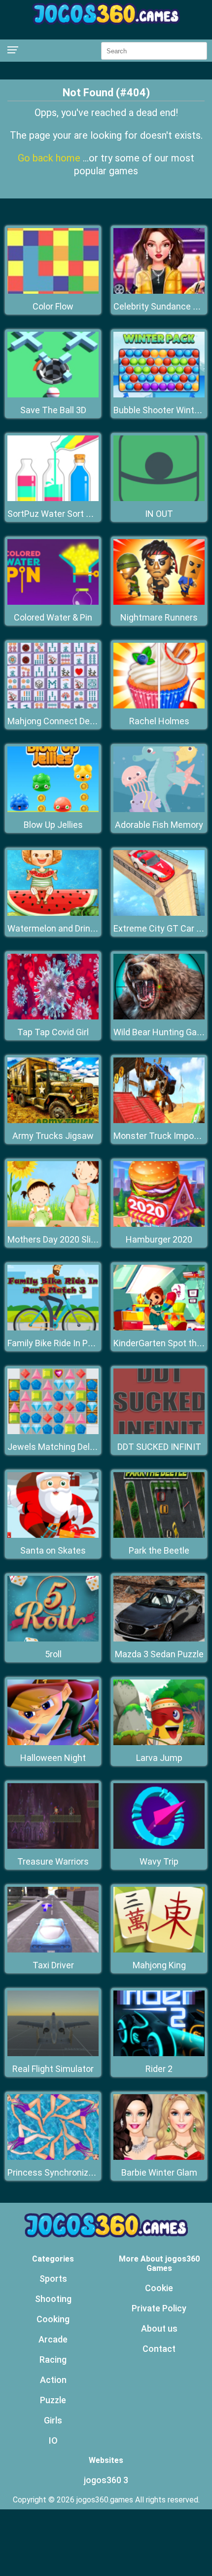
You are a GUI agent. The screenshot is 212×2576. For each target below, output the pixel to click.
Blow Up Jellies (53, 825)
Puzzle (53, 2400)
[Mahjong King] (159, 1950)
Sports (53, 2279)
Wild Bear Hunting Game (161, 1032)
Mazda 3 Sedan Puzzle (159, 1654)
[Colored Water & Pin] (53, 602)
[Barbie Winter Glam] (159, 2157)
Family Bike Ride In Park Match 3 (71, 1343)
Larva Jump (159, 1758)
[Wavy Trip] (159, 1846)
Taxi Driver (53, 1965)
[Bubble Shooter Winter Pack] (159, 395)
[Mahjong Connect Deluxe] (53, 706)
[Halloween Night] (53, 1742)
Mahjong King (159, 1965)
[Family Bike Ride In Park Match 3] (53, 1328)
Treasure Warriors (53, 1861)
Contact (159, 2349)
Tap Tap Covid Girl (53, 1032)
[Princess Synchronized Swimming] (53, 2157)
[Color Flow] (53, 291)
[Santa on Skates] (53, 1535)
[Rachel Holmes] (159, 706)
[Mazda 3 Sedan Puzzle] (159, 1639)
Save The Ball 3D (53, 410)
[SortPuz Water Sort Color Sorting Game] (53, 498)
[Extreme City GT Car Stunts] (159, 913)
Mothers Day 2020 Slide (54, 1239)
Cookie (159, 2288)
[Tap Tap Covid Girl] (53, 1017)
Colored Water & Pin (53, 617)
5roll (53, 1654)
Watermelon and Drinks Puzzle (68, 928)
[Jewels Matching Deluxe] (53, 1431)
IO (53, 2440)
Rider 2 (159, 2069)
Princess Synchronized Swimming (75, 2172)
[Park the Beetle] (159, 1535)
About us (159, 2328)
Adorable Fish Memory (159, 825)
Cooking (53, 2319)
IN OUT (159, 514)
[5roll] (53, 1639)
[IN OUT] (159, 498)
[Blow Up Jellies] (53, 809)
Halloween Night (53, 1758)
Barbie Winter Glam (159, 2172)
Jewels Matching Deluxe (56, 1447)
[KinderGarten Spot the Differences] (159, 1328)
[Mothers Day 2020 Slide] (53, 1224)
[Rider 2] (159, 2053)
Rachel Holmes (159, 721)
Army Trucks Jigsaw (53, 1136)
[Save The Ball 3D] (53, 395)
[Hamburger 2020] (159, 1224)
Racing (53, 2360)
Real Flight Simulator (53, 2069)
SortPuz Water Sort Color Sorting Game (85, 514)
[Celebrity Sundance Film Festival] (159, 291)
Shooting (53, 2299)
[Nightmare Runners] (159, 602)
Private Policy (159, 2308)
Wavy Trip (159, 1861)
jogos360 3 (106, 2480)
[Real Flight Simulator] (53, 2053)
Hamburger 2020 (159, 1239)
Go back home (50, 158)
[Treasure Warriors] (53, 1846)
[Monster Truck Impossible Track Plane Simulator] (159, 1120)
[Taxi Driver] (53, 1950)
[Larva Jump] (159, 1742)
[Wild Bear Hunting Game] (159, 1017)
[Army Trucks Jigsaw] (53, 1120)
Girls (53, 2420)
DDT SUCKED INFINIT (159, 1447)
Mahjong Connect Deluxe (57, 721)
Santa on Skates (53, 1550)
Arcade (53, 2339)
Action (53, 2380)
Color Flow (53, 306)
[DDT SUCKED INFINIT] (159, 1431)
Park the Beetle (159, 1550)
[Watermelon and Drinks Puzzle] (53, 913)
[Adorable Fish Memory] (159, 809)
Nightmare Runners (159, 617)
